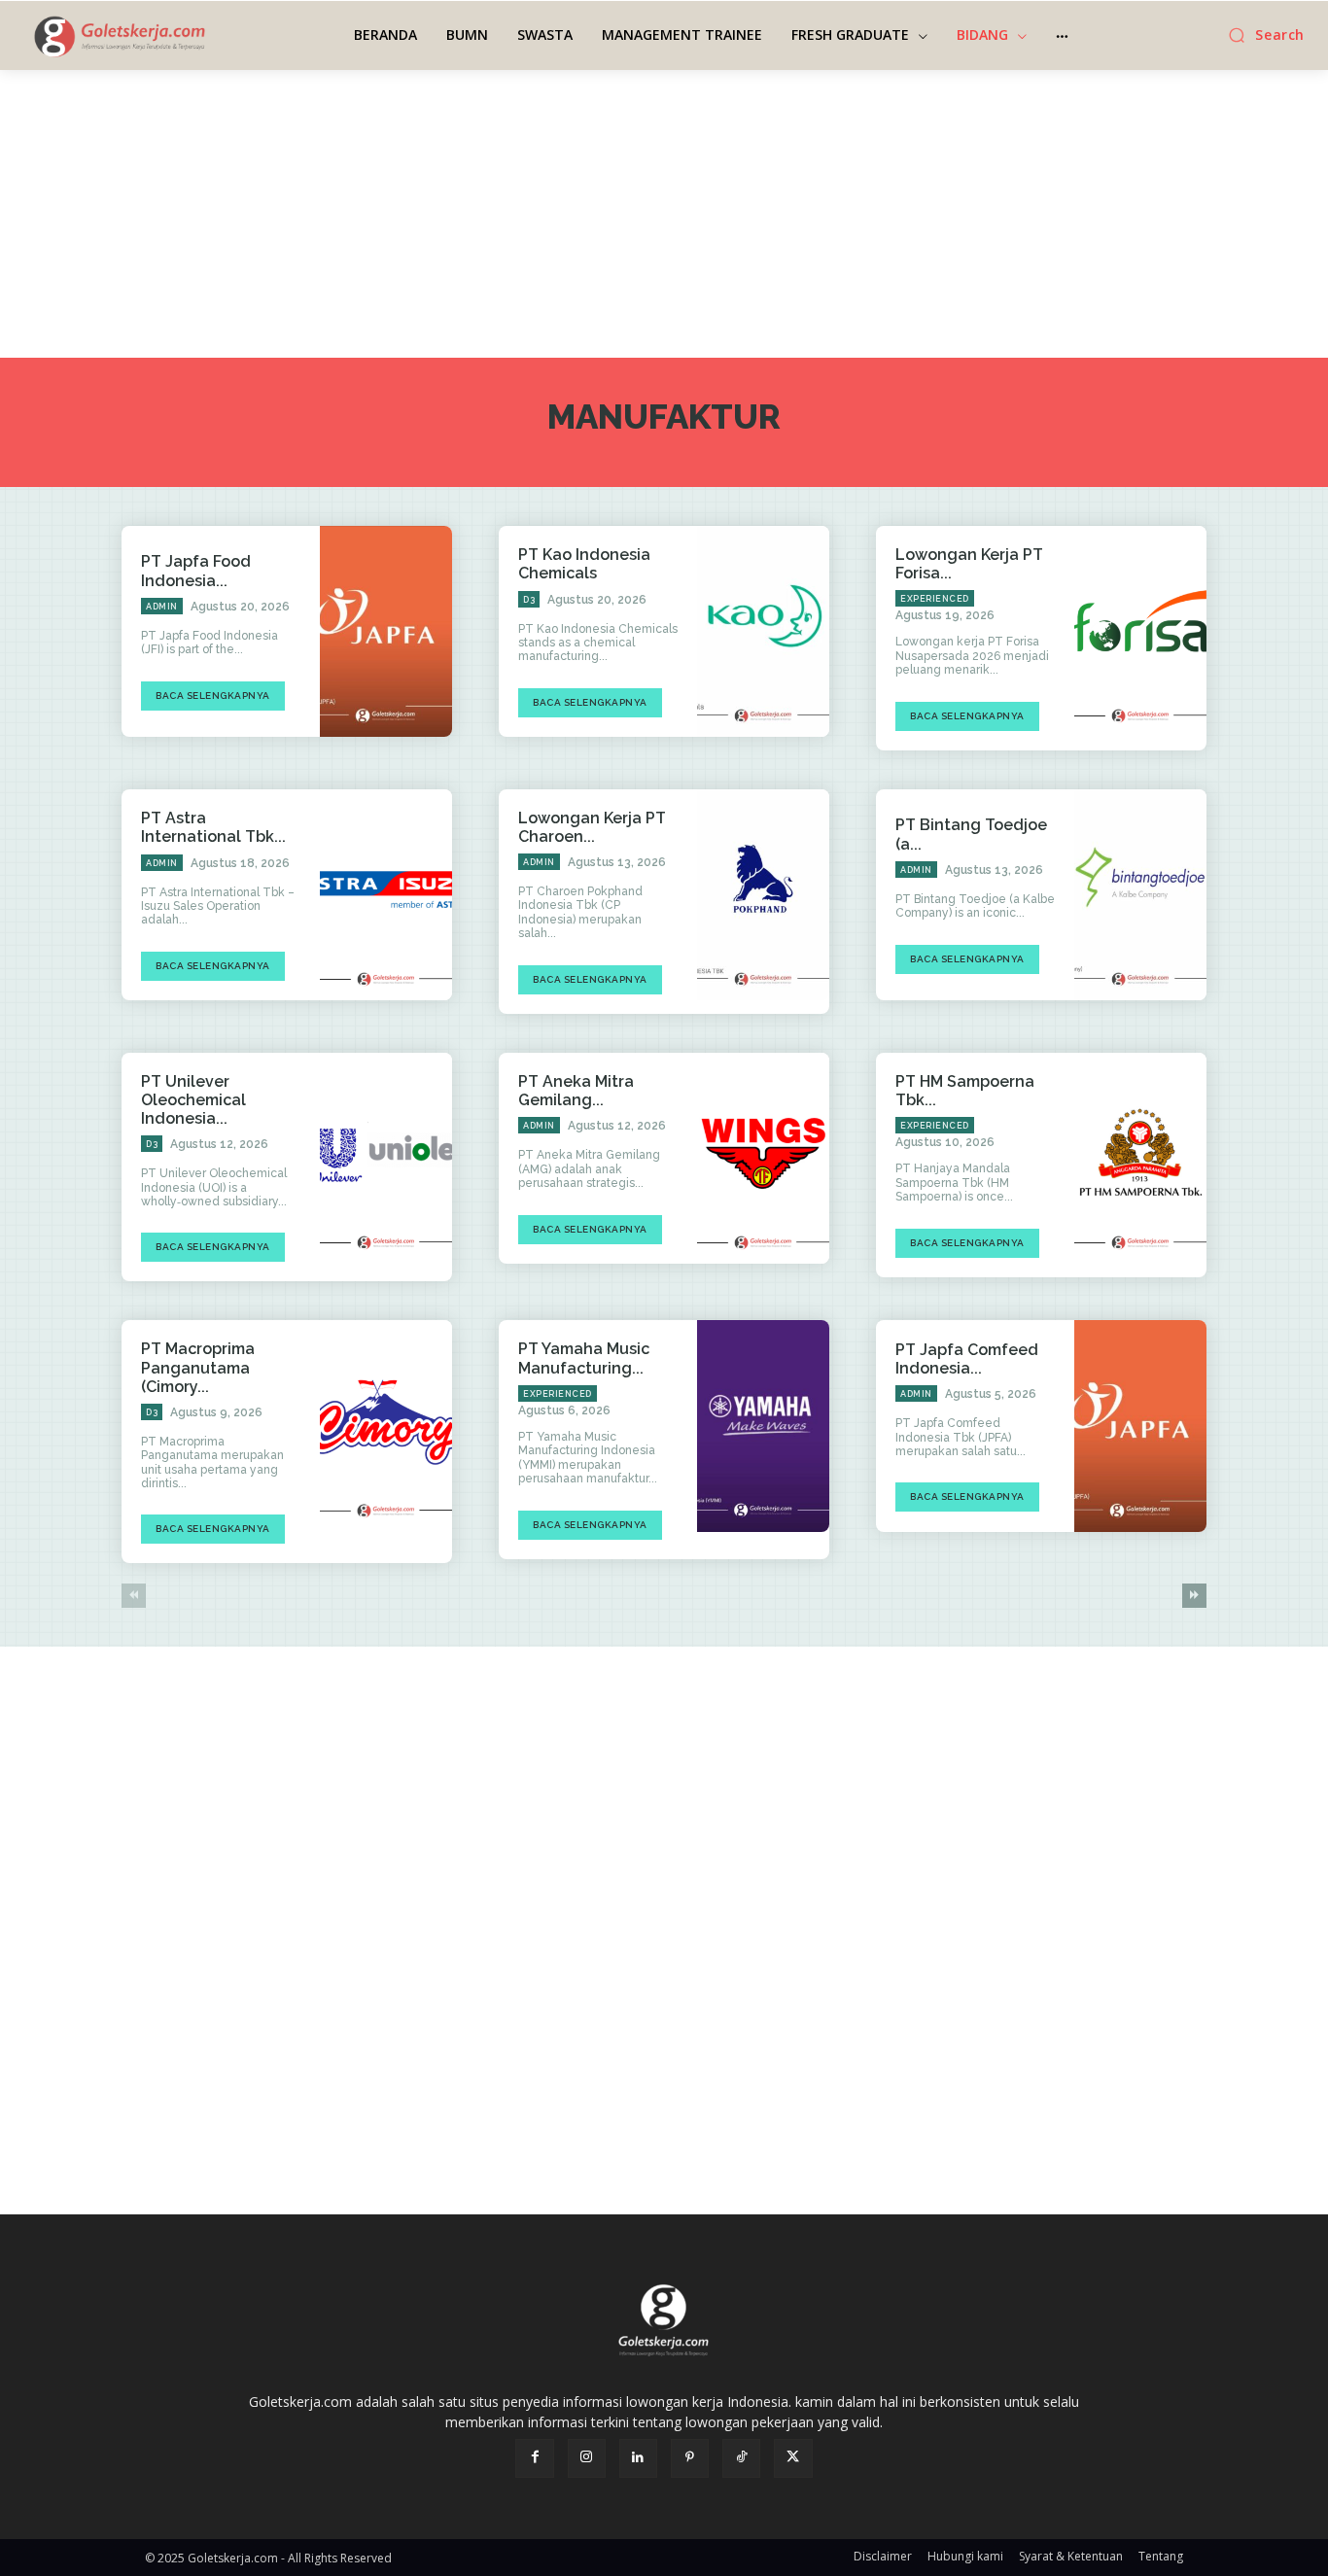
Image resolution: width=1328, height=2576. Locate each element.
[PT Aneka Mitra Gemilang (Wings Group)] (763, 1159)
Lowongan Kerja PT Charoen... (592, 827)
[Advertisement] (664, 214)
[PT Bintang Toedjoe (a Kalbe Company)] (1140, 895)
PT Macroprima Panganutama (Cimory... (198, 1367)
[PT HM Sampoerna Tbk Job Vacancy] (1140, 1159)
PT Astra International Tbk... (213, 827)
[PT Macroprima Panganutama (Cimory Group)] (386, 1426)
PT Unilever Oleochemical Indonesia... (193, 1100)
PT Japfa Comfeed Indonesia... (967, 1359)
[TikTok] (741, 2458)
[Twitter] (793, 2458)
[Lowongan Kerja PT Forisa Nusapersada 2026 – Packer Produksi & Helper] (1140, 632)
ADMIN (162, 607)
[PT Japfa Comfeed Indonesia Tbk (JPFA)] (1140, 1426)
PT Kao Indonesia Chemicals (584, 564)
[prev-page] (134, 1596)
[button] (1261, 35)
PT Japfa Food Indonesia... (196, 571)
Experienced (935, 599)
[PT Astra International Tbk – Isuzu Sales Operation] (386, 895)
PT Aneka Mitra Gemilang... (576, 1091)
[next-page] (1194, 1596)
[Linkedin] (638, 2458)
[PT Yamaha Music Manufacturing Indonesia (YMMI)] (763, 1426)
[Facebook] (534, 2458)
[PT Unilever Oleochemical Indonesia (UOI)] (386, 1159)
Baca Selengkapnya (213, 696)
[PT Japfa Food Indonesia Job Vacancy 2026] (386, 632)
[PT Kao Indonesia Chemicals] (763, 632)
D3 (529, 600)
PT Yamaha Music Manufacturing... (584, 1358)
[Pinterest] (690, 2458)
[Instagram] (587, 2458)
